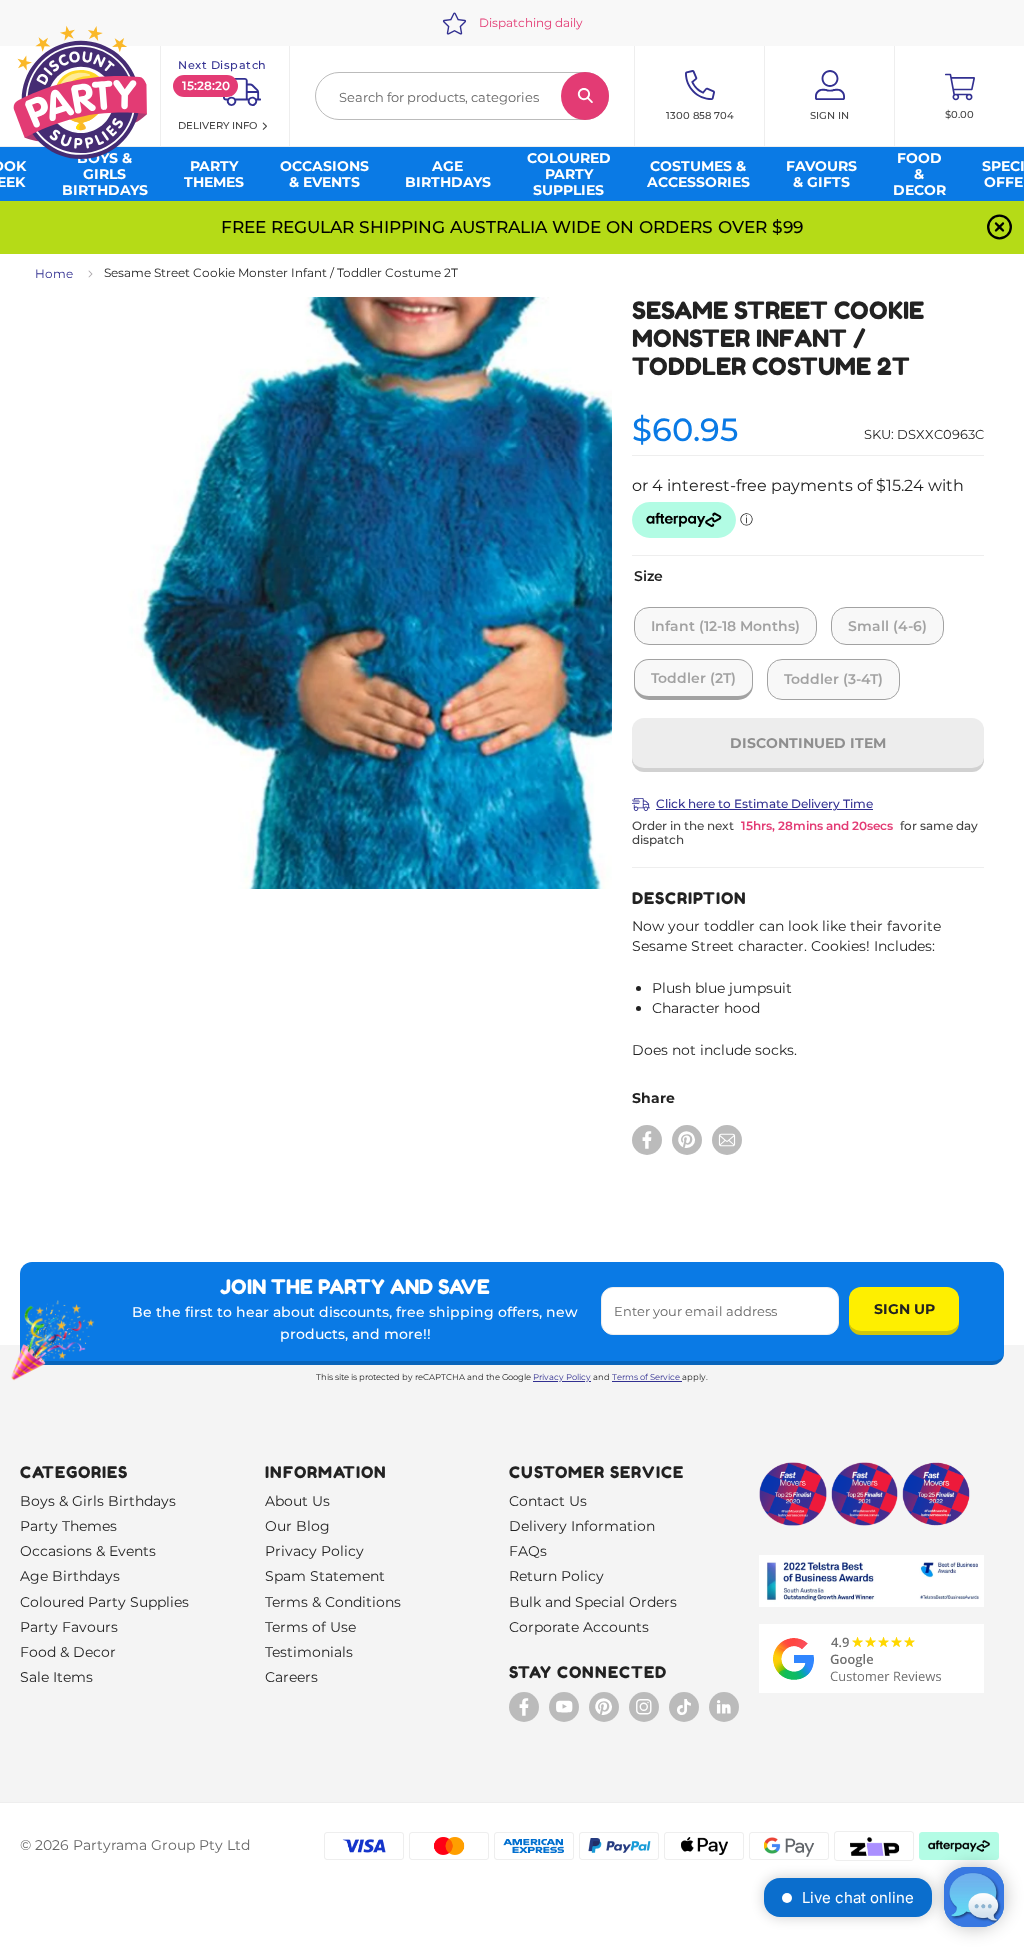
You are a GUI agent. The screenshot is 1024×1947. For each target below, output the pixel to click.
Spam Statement (325, 1576)
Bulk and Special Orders (593, 1602)
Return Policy (556, 1576)
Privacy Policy (562, 1377)
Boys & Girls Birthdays (98, 1501)
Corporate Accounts (579, 1627)
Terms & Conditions (333, 1602)
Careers (291, 1677)
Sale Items (56, 1677)
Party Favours (69, 1627)
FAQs (528, 1551)
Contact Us (548, 1501)
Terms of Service (646, 1377)
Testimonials (309, 1652)
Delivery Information (582, 1526)
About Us (297, 1501)
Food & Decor (68, 1652)
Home (54, 273)
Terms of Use (310, 1627)
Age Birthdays (70, 1576)
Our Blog (297, 1526)
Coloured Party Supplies (104, 1602)
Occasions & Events (88, 1551)
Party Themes (68, 1526)
